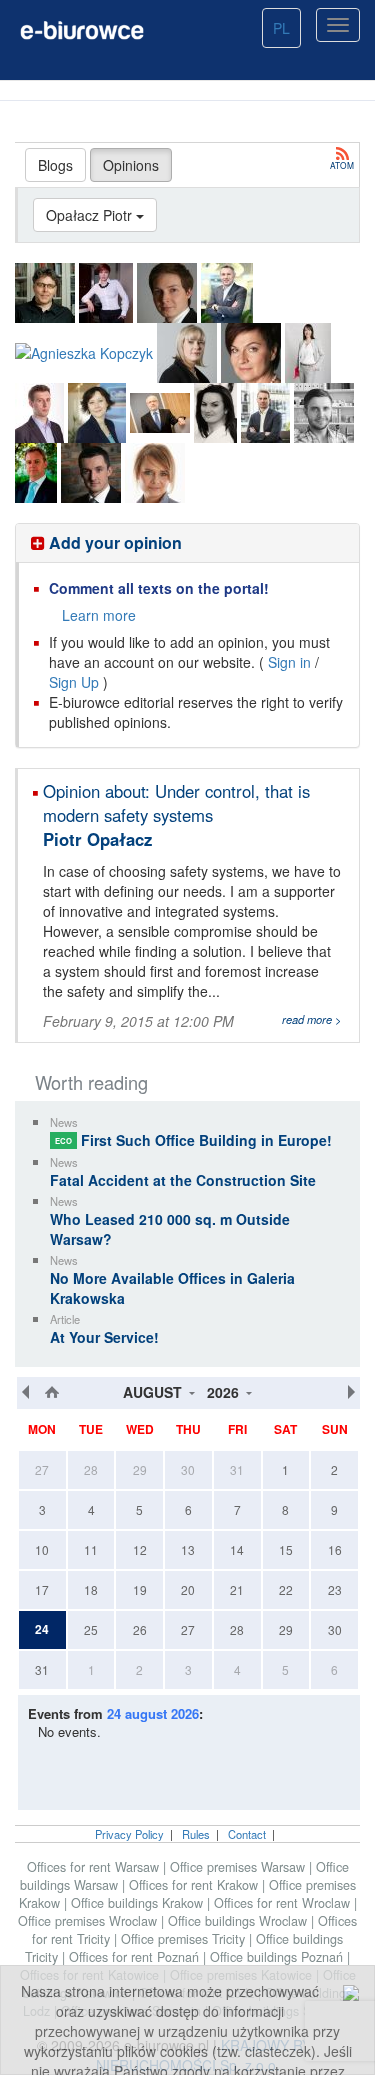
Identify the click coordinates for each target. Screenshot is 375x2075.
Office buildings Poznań (278, 1957)
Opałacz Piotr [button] (91, 215)
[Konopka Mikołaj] (227, 293)
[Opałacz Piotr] (39, 413)
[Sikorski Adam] (265, 413)
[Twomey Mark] (36, 473)
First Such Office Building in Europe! (193, 1140)
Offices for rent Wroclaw (284, 1903)
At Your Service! (104, 1337)
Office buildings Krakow (139, 1903)
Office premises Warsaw (239, 1867)
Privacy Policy (129, 1834)
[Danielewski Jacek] (45, 293)
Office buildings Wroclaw (239, 1921)
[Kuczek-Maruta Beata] (251, 353)
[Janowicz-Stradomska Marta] (106, 293)
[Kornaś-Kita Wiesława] (187, 353)
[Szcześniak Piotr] (324, 413)
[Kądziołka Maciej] (167, 293)
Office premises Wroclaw (89, 1921)
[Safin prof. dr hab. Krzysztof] (160, 413)
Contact (247, 1834)
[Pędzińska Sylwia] (97, 413)
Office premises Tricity (185, 1939)
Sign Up (74, 682)
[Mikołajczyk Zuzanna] (308, 353)
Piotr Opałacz (97, 839)
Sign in (289, 662)
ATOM (342, 164)
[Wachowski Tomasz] (91, 473)
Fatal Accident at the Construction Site (183, 1180)
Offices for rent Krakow (195, 1885)
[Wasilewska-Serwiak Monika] (155, 473)
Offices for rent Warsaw (95, 1867)
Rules (196, 1834)
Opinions (131, 165)
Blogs (55, 165)
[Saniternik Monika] (215, 413)
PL (281, 28)
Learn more (99, 615)
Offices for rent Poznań (136, 1957)
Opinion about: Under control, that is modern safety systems (176, 803)
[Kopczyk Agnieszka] (84, 352)
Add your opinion (113, 542)
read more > (312, 1019)
